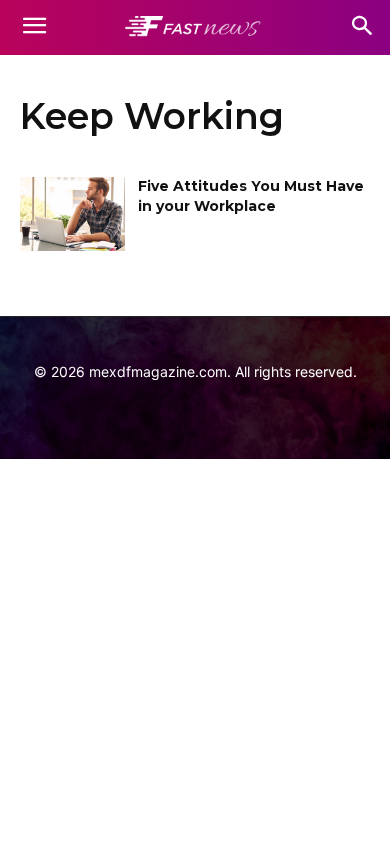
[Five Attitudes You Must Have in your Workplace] (72, 214)
